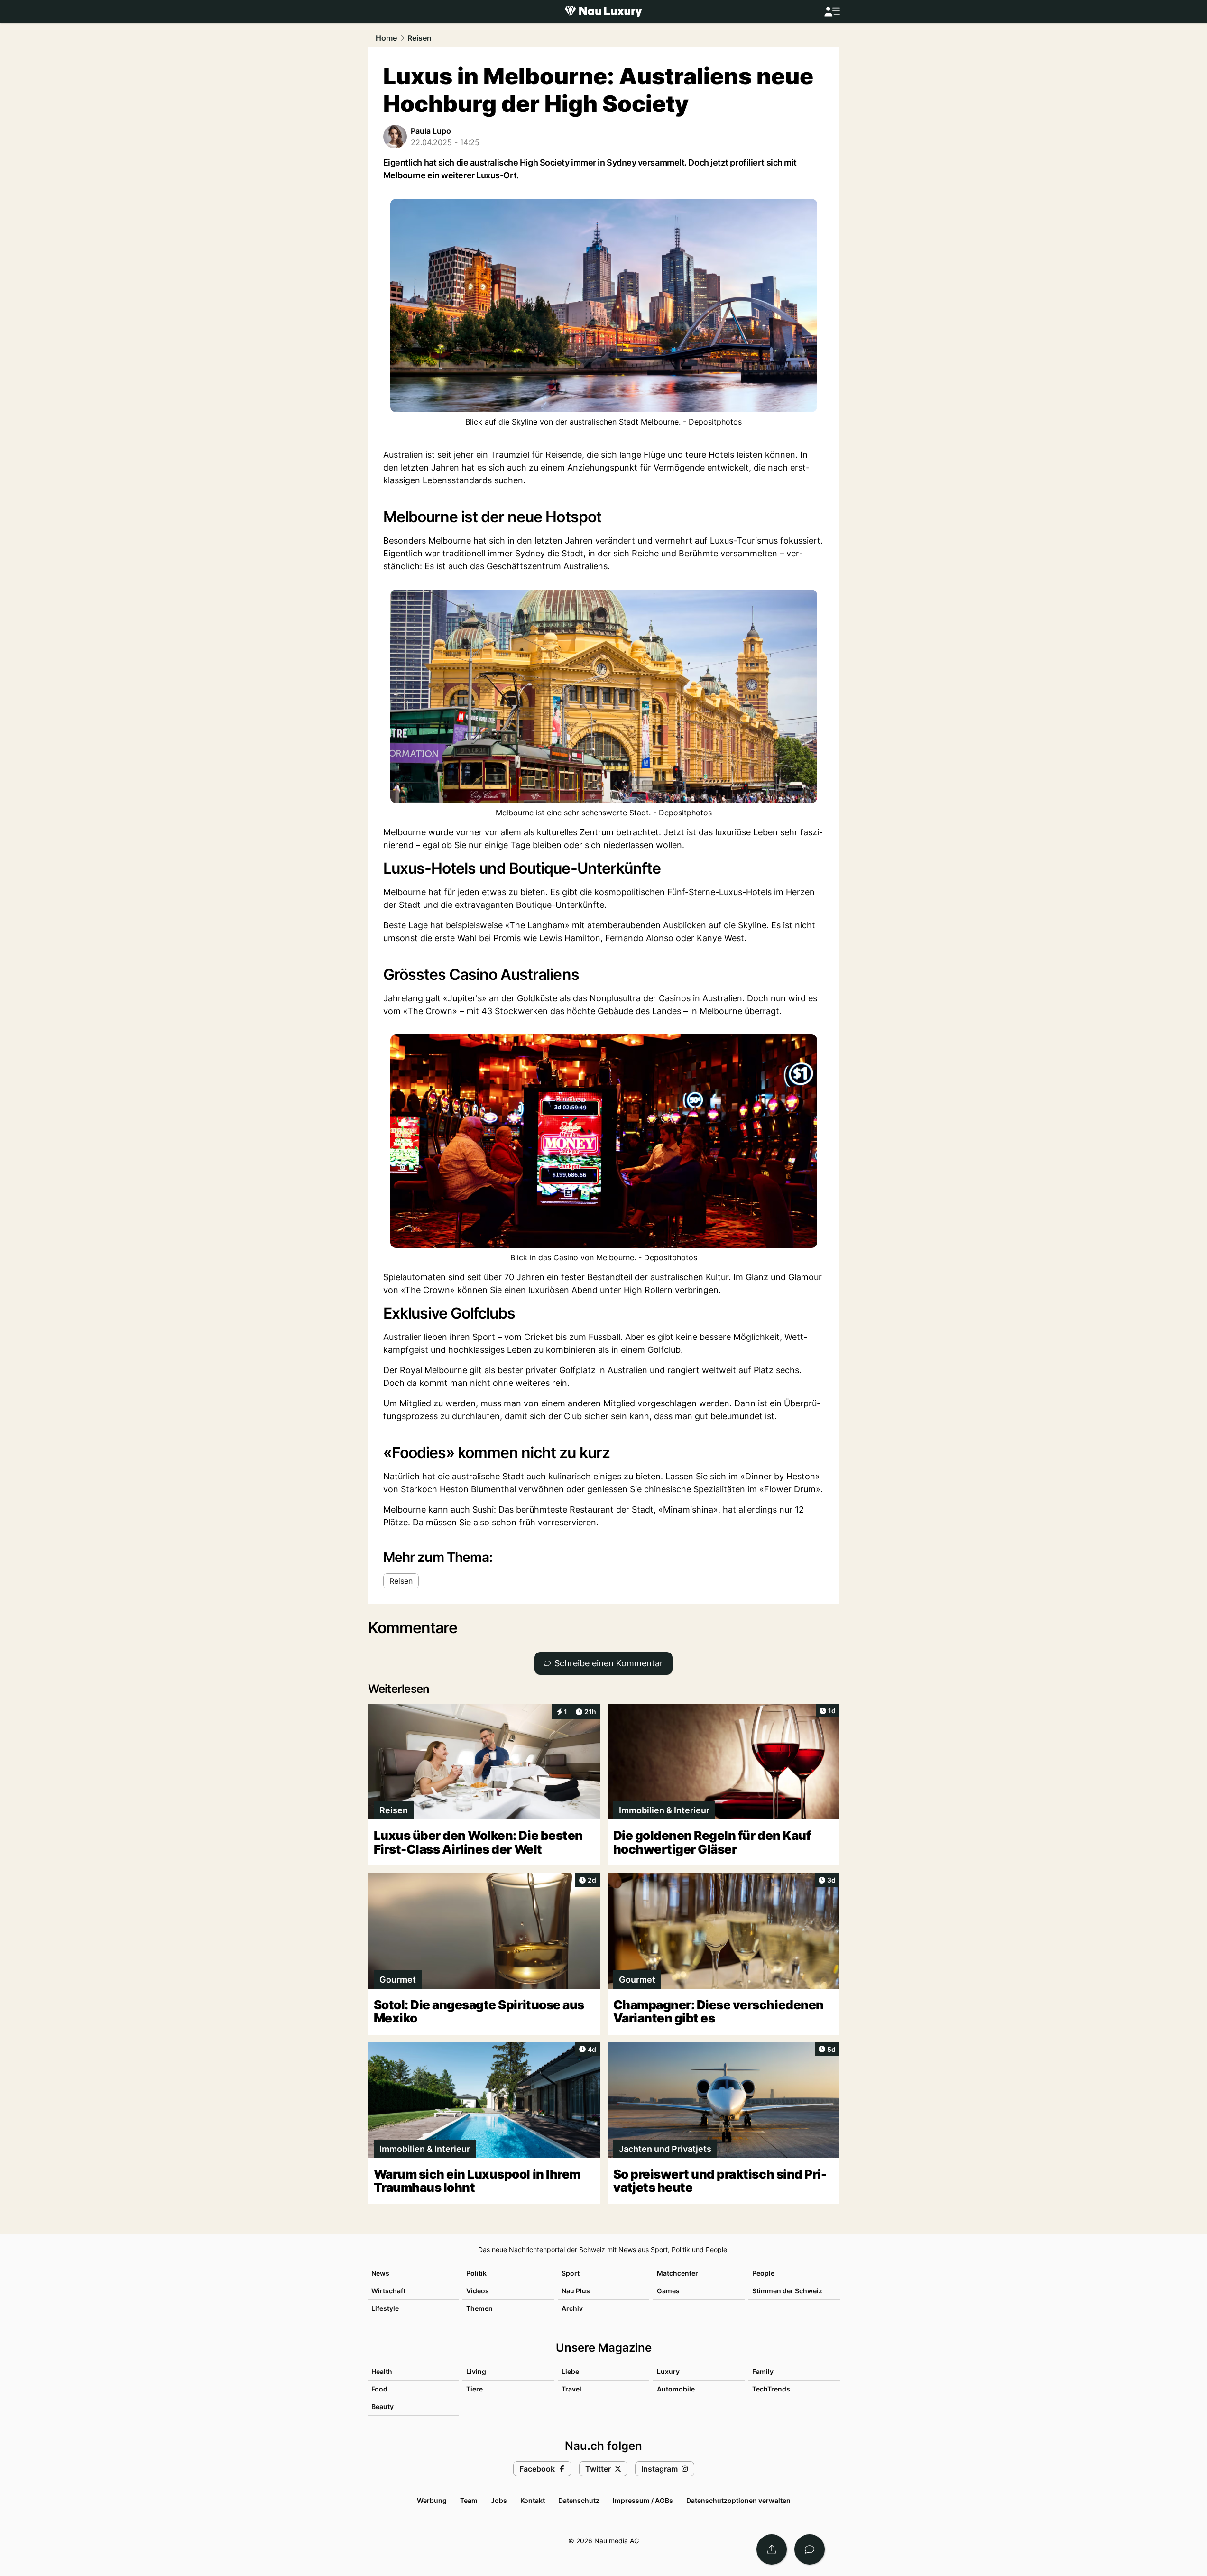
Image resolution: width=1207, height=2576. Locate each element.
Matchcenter (677, 2273)
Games (668, 2291)
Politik (476, 2273)
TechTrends (771, 2389)
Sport (571, 2273)
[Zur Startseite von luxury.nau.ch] (603, 11)
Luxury (668, 2371)
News (380, 2273)
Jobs (499, 2500)
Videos (478, 2291)
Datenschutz (579, 2500)
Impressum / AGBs (643, 2500)
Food (379, 2389)
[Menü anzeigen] (832, 12)
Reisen (419, 38)
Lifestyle (385, 2308)
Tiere (475, 2389)
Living (476, 2371)
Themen (479, 2308)
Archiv (572, 2308)
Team (469, 2500)
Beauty (382, 2406)
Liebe (570, 2371)
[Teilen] (772, 2549)
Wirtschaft (388, 2291)
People (763, 2273)
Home (386, 38)
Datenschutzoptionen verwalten (738, 2500)
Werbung (432, 2500)
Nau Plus (576, 2291)
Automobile (676, 2389)
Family (763, 2371)
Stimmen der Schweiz (787, 2291)
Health (382, 2371)
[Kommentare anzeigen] (810, 2549)
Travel (571, 2389)
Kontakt (533, 2500)
